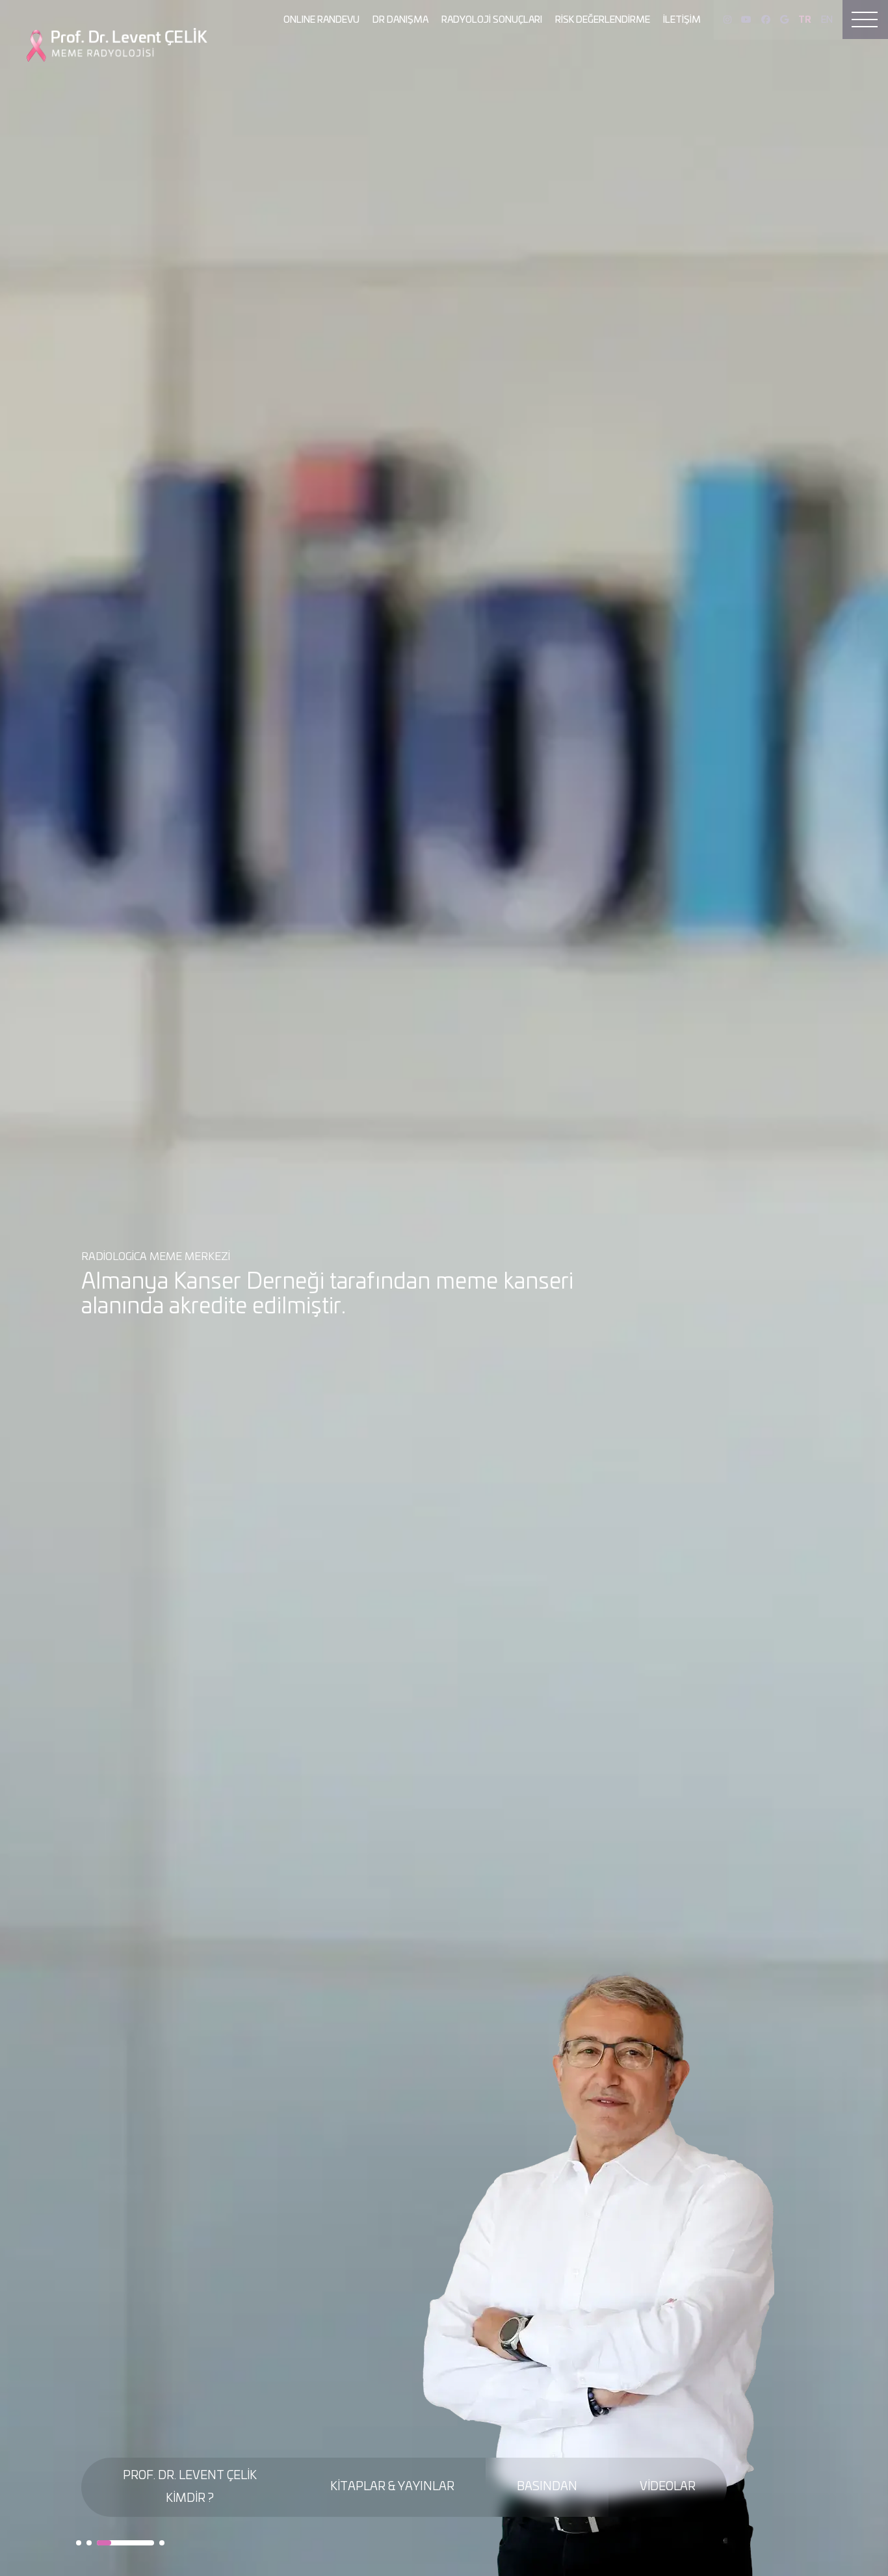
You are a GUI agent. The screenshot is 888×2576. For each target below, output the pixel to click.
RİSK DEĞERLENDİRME (603, 20)
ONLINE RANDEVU (321, 20)
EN (827, 20)
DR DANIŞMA (400, 20)
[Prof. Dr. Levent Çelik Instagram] (727, 20)
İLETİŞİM (682, 20)
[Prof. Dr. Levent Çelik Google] (784, 20)
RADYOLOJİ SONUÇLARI (492, 20)
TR (805, 20)
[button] (79, 2543)
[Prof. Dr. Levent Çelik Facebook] (766, 20)
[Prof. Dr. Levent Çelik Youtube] (746, 20)
